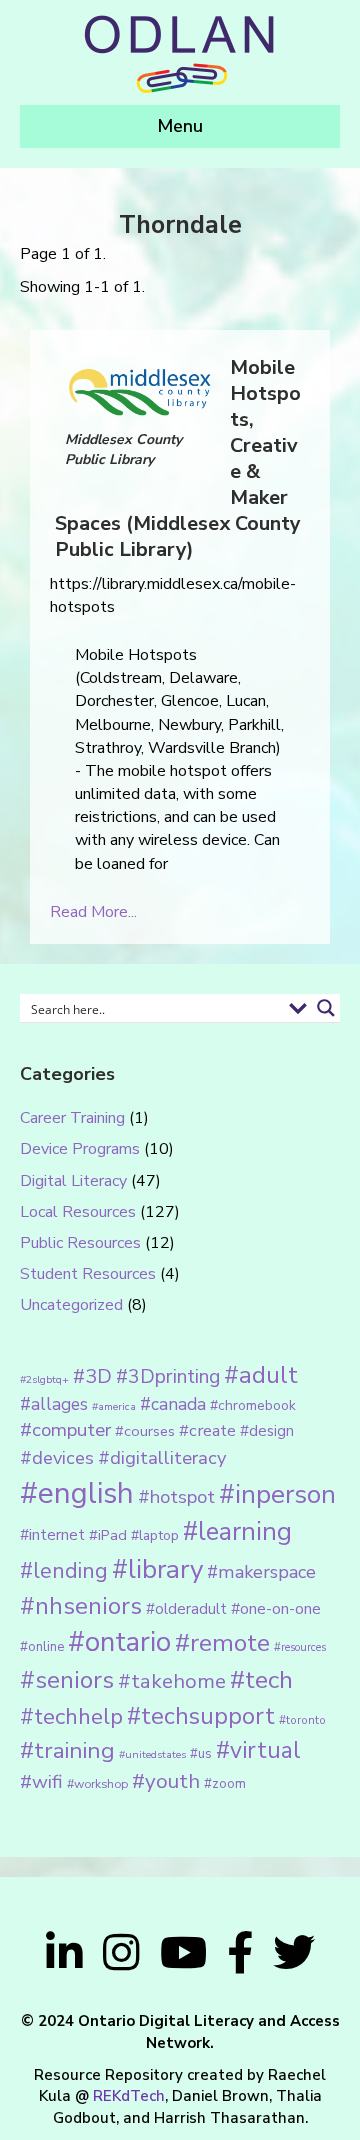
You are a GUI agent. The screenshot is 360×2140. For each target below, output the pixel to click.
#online (42, 1647)
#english (77, 1493)
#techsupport (201, 1716)
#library (157, 1569)
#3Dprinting (168, 1376)
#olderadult (186, 1609)
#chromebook (253, 1405)
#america (114, 1406)
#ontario (119, 1642)
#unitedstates (152, 1754)
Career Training (72, 1118)
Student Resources (88, 1274)
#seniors (67, 1680)
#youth (166, 1781)
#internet (52, 1534)
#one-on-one (276, 1609)
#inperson (277, 1494)
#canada (173, 1404)
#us (201, 1754)
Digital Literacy (73, 1181)
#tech (261, 1680)
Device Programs (80, 1149)
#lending (64, 1571)
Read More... (93, 912)
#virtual (258, 1750)
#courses (145, 1431)
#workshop (97, 1783)
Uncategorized (71, 1305)
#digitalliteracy (162, 1457)
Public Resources (80, 1243)
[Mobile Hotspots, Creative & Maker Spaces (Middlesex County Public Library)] (140, 391)
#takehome (172, 1681)
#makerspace (261, 1572)
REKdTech (129, 2096)
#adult (261, 1375)
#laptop (155, 1535)
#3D (92, 1376)
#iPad (108, 1535)
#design (267, 1431)
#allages (54, 1404)
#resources (300, 1647)
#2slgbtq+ (44, 1379)
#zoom (225, 1784)
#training (67, 1750)
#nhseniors (81, 1606)
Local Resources (78, 1212)
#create (207, 1430)
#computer (65, 1430)
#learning (237, 1531)
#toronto (302, 1720)
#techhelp (71, 1716)
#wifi (41, 1782)
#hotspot (176, 1497)
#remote (222, 1643)
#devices (57, 1458)
